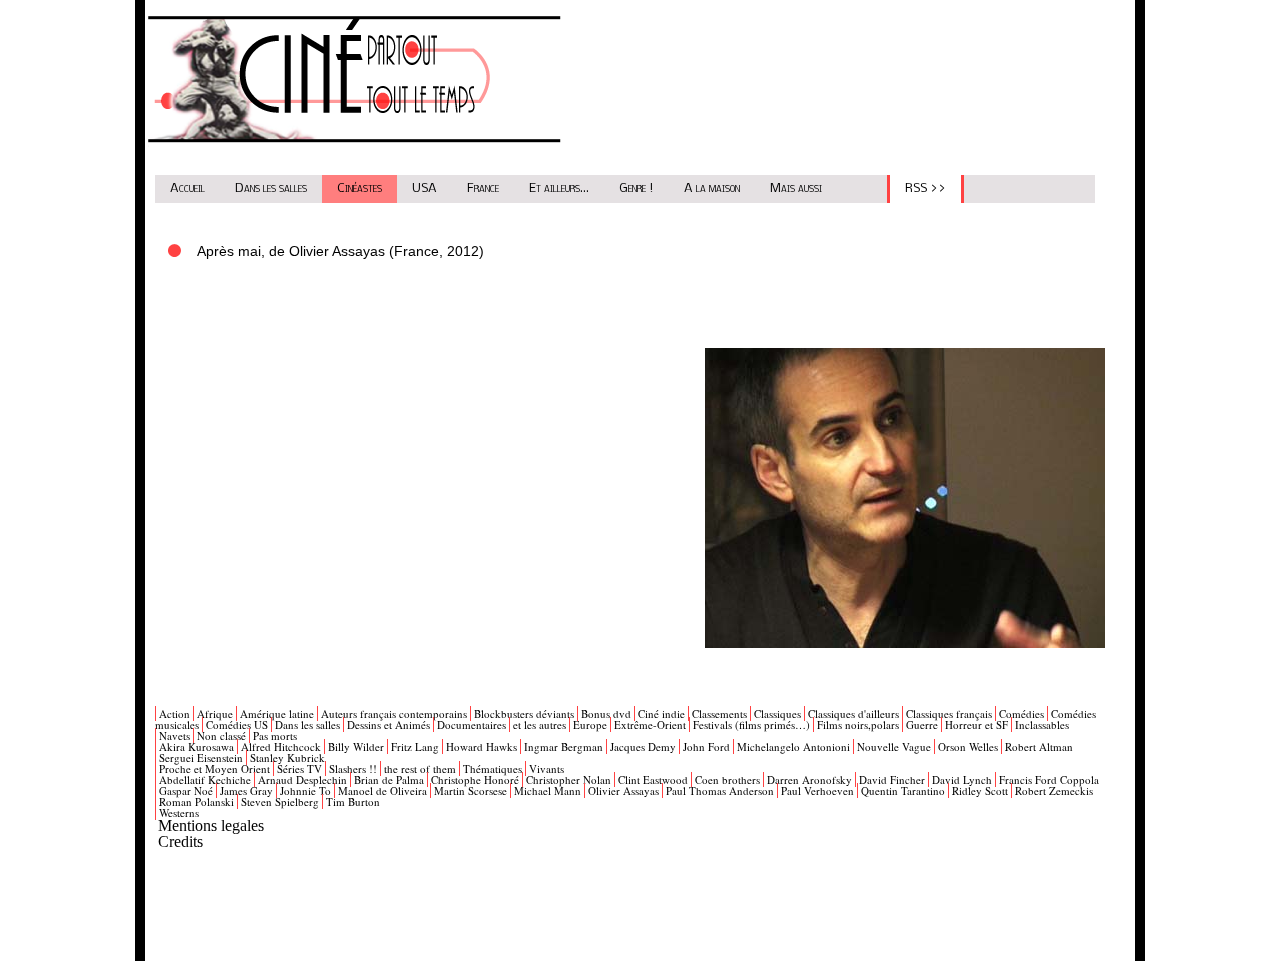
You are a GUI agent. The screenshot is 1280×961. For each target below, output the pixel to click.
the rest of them (420, 768)
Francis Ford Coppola (1049, 779)
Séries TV (299, 768)
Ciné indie (661, 713)
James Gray (246, 790)
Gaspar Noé (186, 790)
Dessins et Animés (388, 724)
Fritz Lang (415, 746)
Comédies (1021, 713)
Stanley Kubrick (287, 757)
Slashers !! (353, 768)
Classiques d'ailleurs (853, 713)
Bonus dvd (606, 713)
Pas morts (275, 735)
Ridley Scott (980, 790)
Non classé (221, 735)
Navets (174, 735)
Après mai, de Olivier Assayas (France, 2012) (340, 251)
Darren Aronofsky (809, 779)
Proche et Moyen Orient (214, 768)
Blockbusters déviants (524, 713)
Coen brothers (727, 779)
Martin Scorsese (470, 790)
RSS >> (925, 188)
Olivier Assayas (623, 790)
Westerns (179, 812)
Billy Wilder (356, 746)
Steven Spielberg (280, 801)
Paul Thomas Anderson (720, 790)
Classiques (777, 713)
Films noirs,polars (858, 724)
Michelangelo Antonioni (793, 746)
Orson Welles (968, 746)
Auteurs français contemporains (394, 713)
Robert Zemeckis (1054, 790)
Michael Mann (547, 790)
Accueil (187, 188)
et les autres (539, 724)
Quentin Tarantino (903, 790)
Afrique (215, 713)
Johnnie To (305, 790)
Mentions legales (211, 825)
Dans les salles (271, 188)
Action (174, 713)
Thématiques (492, 768)
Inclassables (1042, 724)
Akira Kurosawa (196, 746)
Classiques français (949, 713)
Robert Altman (1039, 746)
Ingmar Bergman (563, 746)
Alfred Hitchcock (281, 746)
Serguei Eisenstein (201, 757)
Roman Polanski (196, 801)
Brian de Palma (389, 779)
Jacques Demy (643, 746)
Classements (719, 713)
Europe (590, 724)
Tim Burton (353, 801)
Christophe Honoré (475, 779)
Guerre (922, 724)
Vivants (546, 768)
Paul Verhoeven (817, 790)
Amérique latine (277, 713)
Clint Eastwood (653, 779)
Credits (180, 841)
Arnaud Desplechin (302, 779)
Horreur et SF (976, 724)
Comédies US (237, 724)
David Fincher (892, 779)
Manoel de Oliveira (382, 790)
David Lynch (962, 779)
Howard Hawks (481, 746)
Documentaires (471, 724)
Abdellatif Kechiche (205, 779)
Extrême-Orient (650, 724)
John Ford (706, 746)
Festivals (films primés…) (751, 724)
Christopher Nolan (568, 779)
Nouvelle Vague (894, 746)
